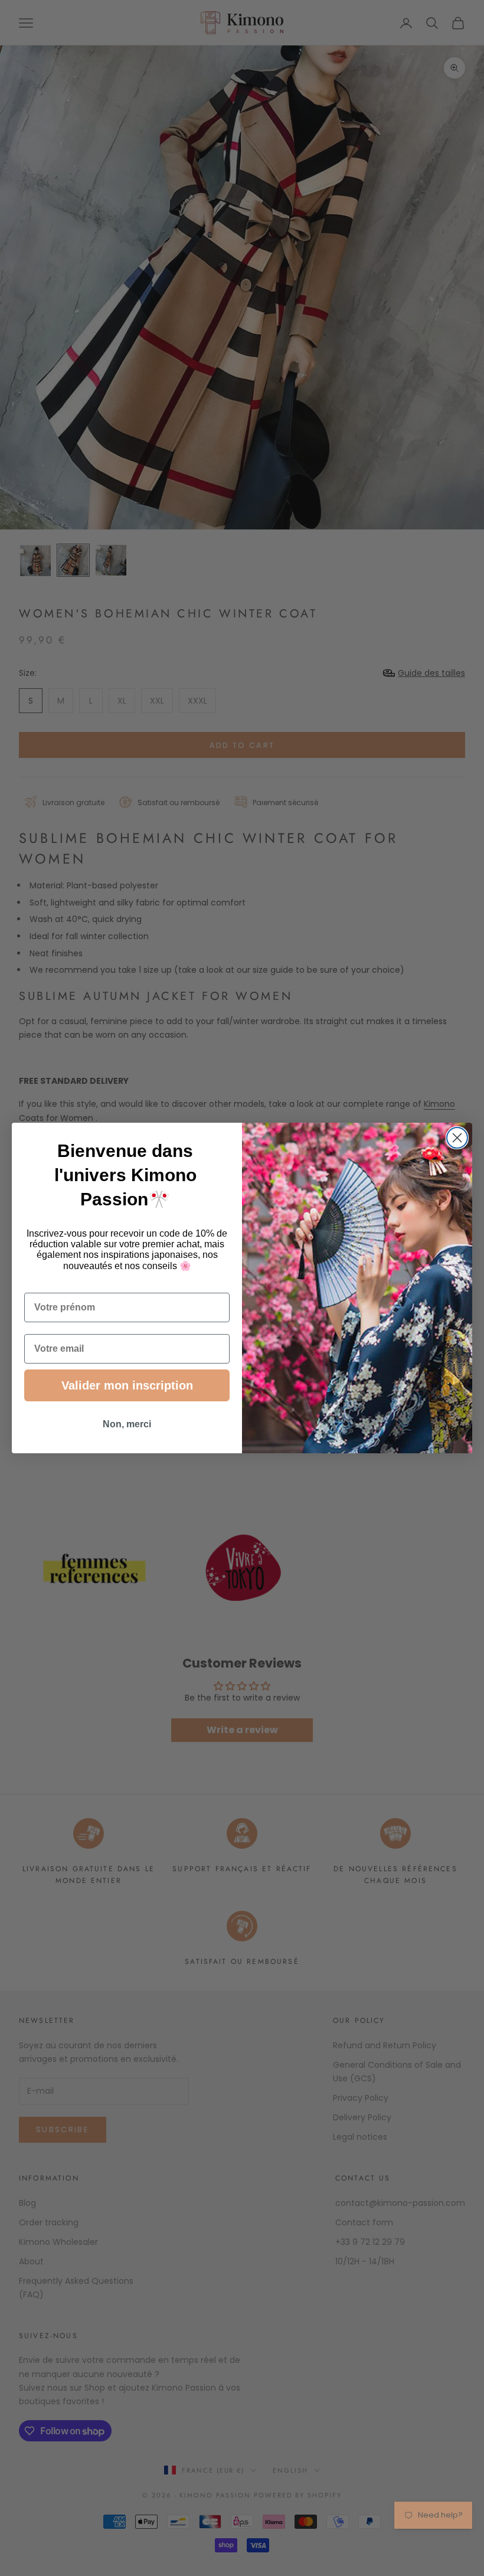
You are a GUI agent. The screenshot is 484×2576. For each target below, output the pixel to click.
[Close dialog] (457, 1138)
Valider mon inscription (127, 1385)
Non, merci (127, 1424)
